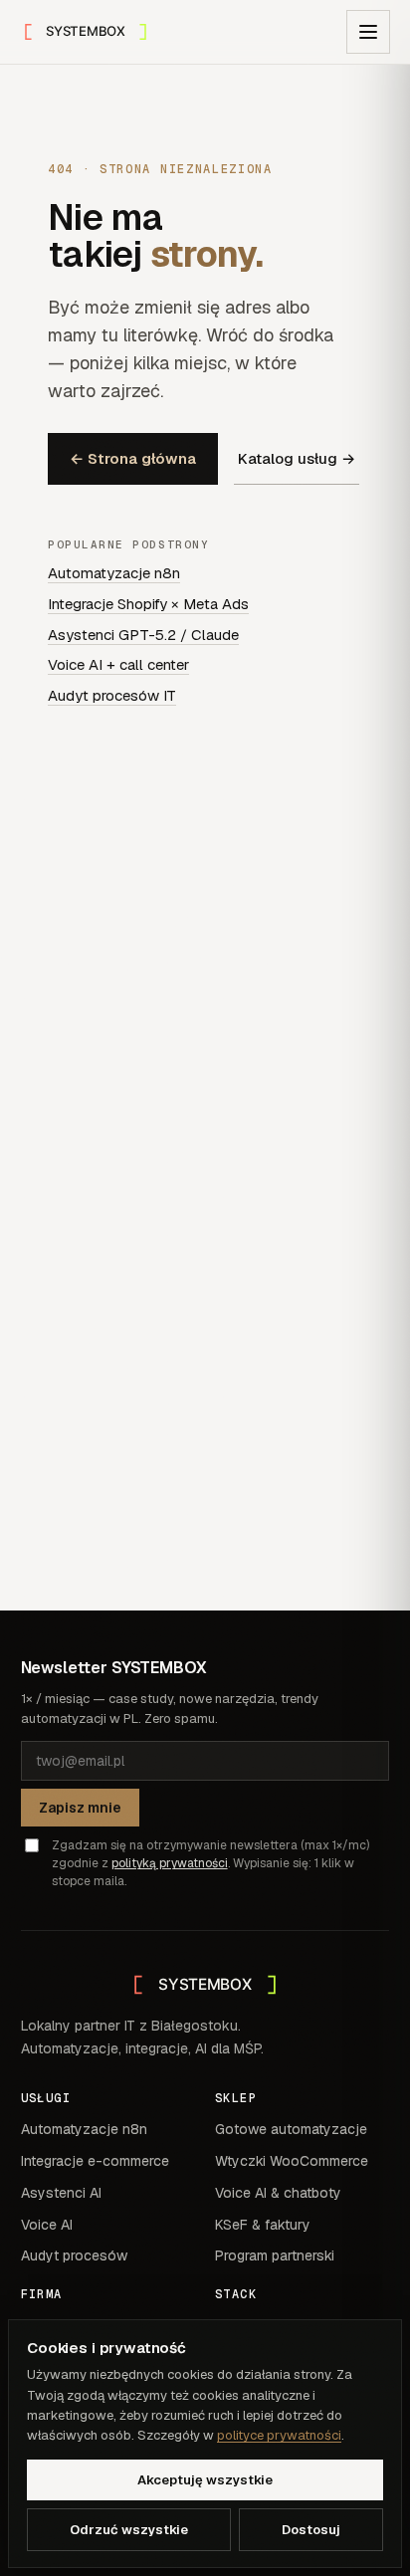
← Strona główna (133, 458)
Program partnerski (275, 2255)
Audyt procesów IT (112, 695)
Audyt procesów (74, 2255)
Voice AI (47, 2225)
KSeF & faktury (263, 2225)
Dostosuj (311, 2530)
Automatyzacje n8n (114, 573)
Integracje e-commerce (95, 2161)
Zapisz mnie (80, 1808)
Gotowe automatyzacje (291, 2129)
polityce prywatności (279, 2435)
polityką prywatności (170, 1863)
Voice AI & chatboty (278, 2193)
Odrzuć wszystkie (129, 2530)
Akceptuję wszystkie (205, 2480)
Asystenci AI (61, 2193)
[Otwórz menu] (368, 32)
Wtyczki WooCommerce (292, 2161)
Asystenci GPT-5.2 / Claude (143, 635)
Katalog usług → (297, 458)
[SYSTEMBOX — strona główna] (86, 32)
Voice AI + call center (118, 664)
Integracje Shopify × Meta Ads (148, 604)
